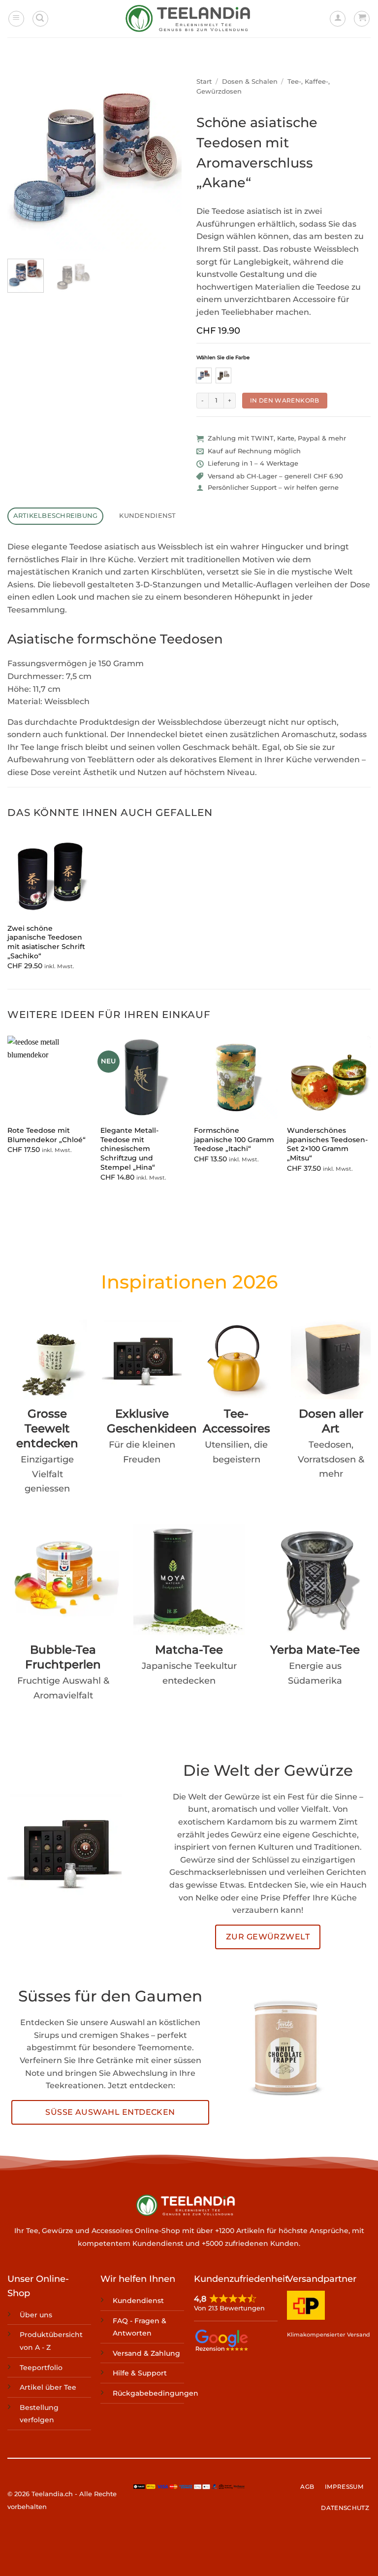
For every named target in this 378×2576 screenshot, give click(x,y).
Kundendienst (138, 2301)
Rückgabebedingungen (156, 2393)
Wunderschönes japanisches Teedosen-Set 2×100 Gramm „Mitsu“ (327, 1144)
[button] (16, 19)
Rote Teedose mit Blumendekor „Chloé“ (47, 1135)
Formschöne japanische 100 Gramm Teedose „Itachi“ (234, 1139)
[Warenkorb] (362, 19)
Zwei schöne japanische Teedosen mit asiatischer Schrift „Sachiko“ (46, 942)
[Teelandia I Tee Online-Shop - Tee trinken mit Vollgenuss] (189, 19)
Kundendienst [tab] (147, 516)
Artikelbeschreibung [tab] (56, 516)
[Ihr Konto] (338, 19)
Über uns (36, 2315)
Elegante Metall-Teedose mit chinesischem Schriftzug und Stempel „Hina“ (129, 1149)
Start (204, 82)
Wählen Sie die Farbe (223, 358)
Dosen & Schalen (250, 82)
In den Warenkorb (285, 400)
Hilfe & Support (140, 2373)
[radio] (204, 375)
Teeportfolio (41, 2367)
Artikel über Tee (48, 2387)
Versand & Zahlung (146, 2353)
